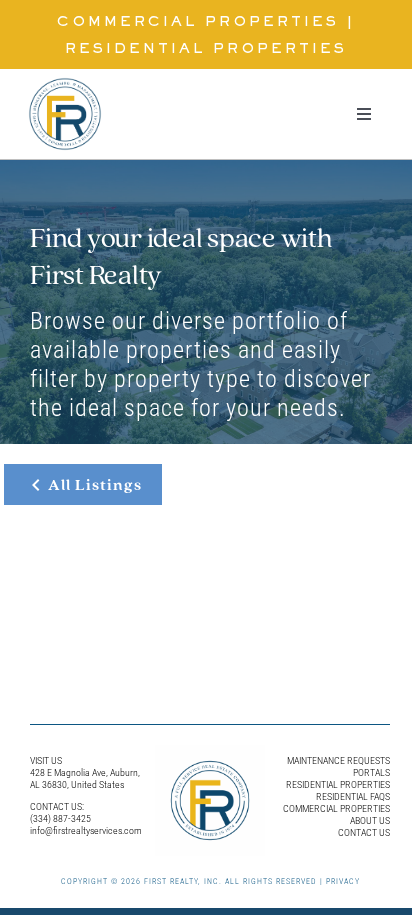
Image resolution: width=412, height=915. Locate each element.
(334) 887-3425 (60, 818)
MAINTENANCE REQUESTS (338, 760)
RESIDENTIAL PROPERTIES (338, 784)
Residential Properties (206, 49)
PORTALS (371, 772)
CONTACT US (364, 832)
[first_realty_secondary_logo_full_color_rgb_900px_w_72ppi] (65, 76)
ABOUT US (370, 820)
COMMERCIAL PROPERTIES (336, 808)
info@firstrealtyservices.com (86, 830)
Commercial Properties (198, 22)
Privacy (343, 881)
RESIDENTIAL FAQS (353, 796)
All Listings (95, 484)
